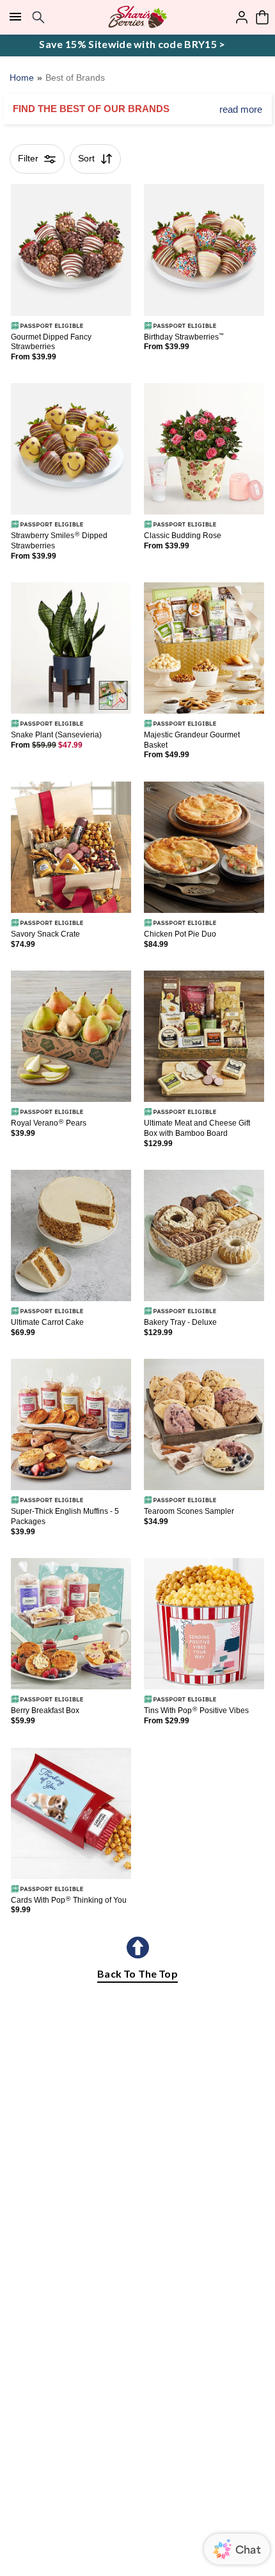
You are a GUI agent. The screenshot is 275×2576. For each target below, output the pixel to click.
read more (241, 109)
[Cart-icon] (262, 17)
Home (22, 78)
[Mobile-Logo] (138, 17)
